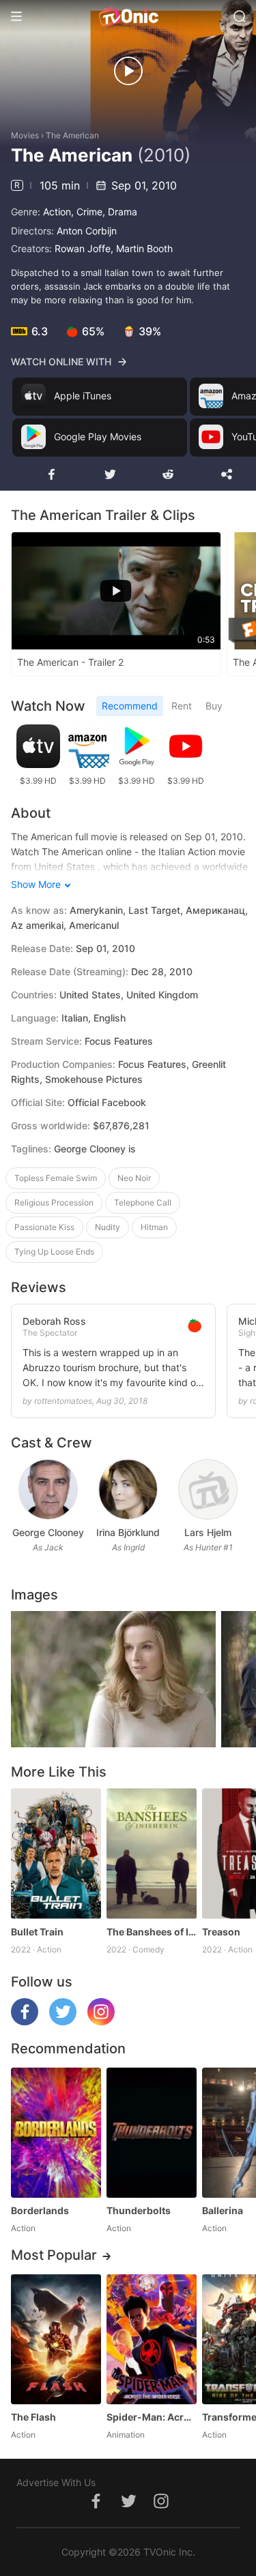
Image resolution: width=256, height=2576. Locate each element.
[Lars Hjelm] (208, 1489)
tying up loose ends (54, 1252)
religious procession (54, 1202)
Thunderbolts (139, 2210)
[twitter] (63, 2022)
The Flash (33, 2417)
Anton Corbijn (87, 231)
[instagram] (101, 2022)
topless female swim (56, 1178)
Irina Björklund (128, 1532)
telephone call (143, 1202)
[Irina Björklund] (128, 1489)
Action (57, 212)
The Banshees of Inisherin (152, 1932)
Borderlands (40, 2210)
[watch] (128, 71)
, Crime (87, 212)
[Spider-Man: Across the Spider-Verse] (152, 2339)
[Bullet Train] (56, 1853)
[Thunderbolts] (152, 2133)
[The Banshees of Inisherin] (152, 1853)
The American (72, 135)
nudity (108, 1227)
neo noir (134, 1178)
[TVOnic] (128, 16)
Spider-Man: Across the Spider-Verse (152, 2417)
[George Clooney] (48, 1489)
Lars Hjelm (208, 1532)
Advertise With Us (56, 2482)
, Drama (120, 212)
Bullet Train (37, 1932)
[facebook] (25, 2022)
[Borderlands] (56, 2133)
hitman (154, 1227)
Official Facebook (107, 1102)
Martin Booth (144, 248)
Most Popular (54, 2255)
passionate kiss (44, 1227)
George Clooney (48, 1532)
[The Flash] (56, 2339)
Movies (25, 135)
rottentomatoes (63, 1401)
